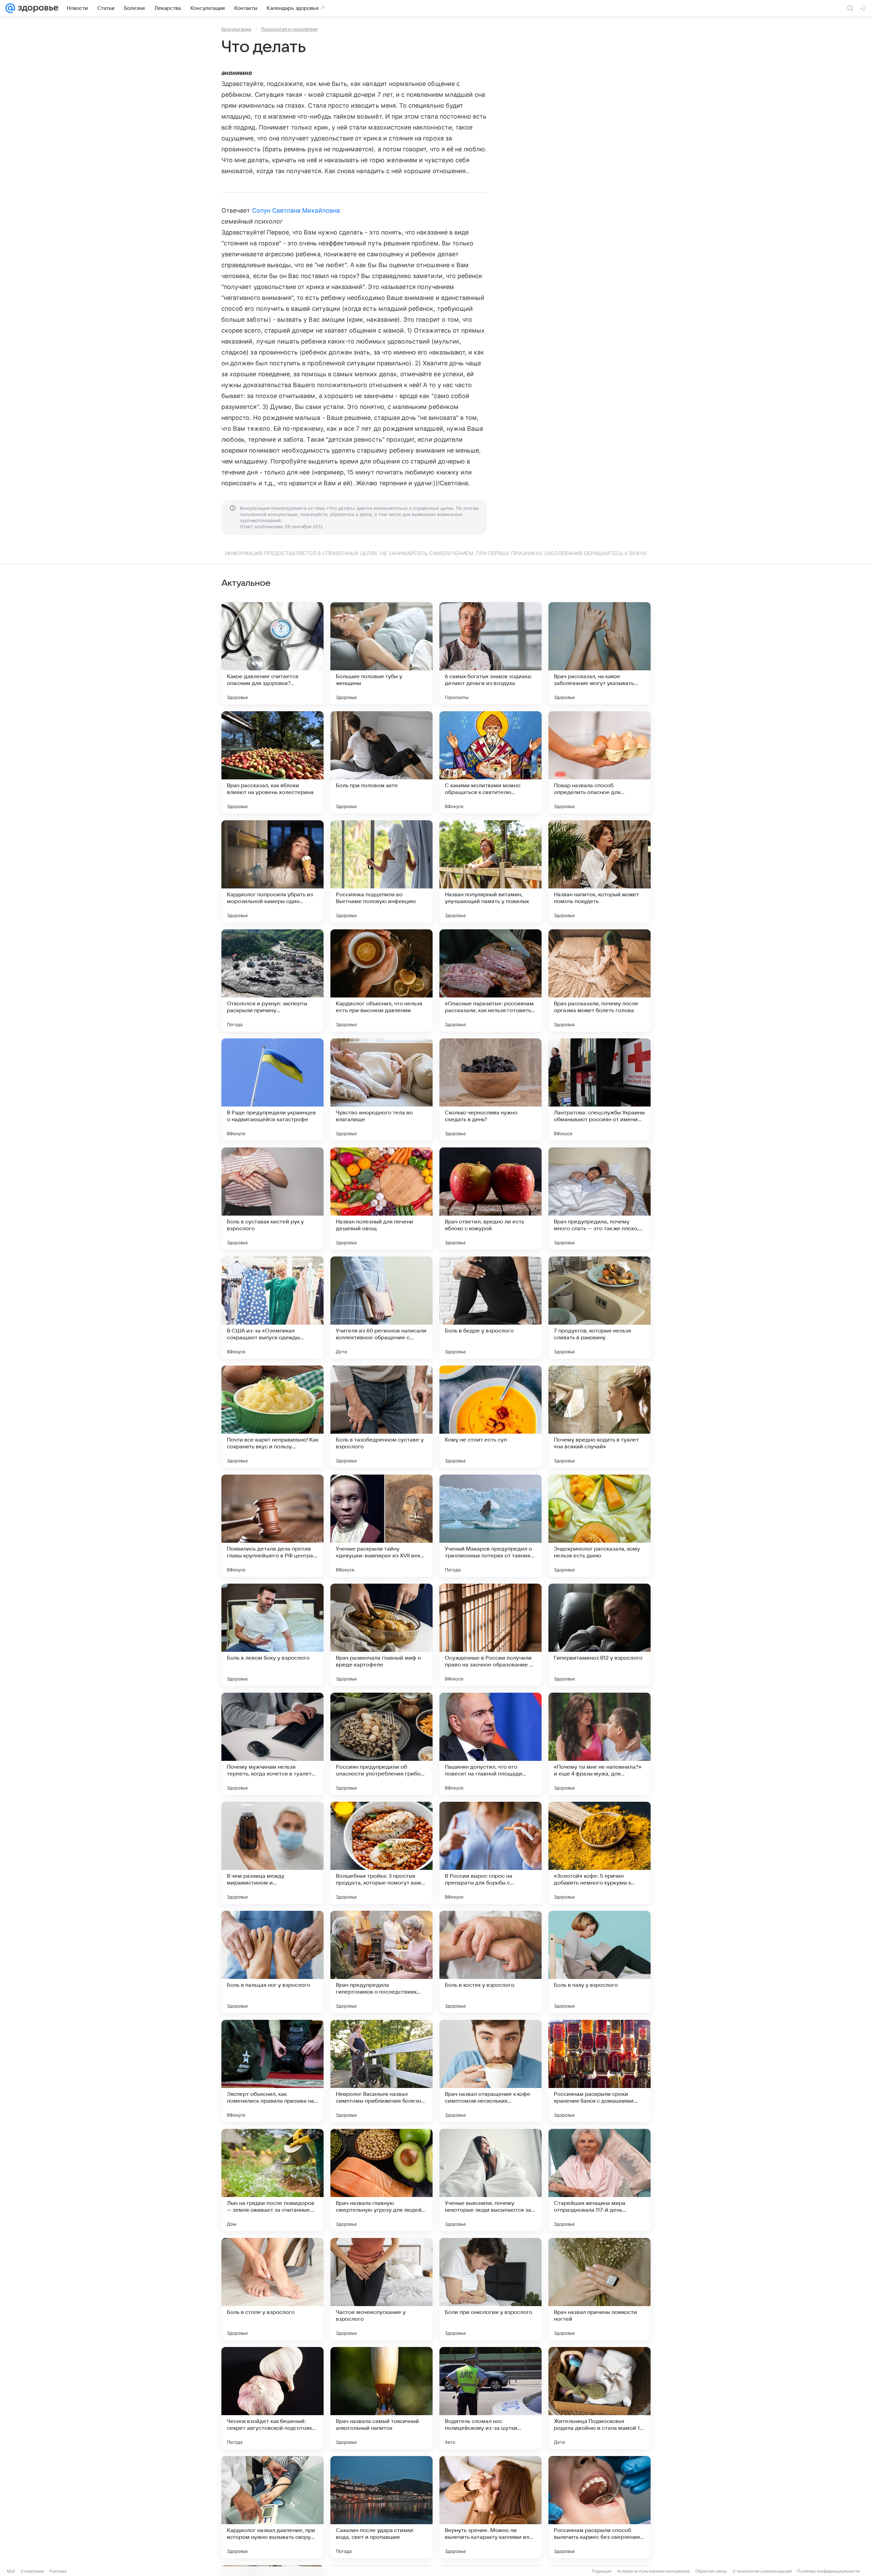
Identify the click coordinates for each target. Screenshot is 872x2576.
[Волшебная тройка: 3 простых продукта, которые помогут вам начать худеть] (381, 1853)
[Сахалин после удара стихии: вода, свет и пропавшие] (381, 2507)
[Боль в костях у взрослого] (490, 1962)
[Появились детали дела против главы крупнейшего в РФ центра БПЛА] (272, 1526)
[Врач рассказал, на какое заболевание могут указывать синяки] (599, 653)
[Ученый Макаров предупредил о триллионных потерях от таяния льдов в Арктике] (490, 1526)
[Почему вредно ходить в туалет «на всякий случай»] (599, 1417)
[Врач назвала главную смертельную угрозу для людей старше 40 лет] (381, 2180)
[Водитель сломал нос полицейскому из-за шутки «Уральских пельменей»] (490, 2398)
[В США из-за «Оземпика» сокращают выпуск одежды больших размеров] (272, 1308)
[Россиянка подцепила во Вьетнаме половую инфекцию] (381, 871)
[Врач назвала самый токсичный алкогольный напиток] (381, 2398)
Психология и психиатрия (289, 29)
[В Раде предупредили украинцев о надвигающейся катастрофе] (272, 1089)
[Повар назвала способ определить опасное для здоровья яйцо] (599, 762)
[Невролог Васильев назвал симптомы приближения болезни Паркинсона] (381, 2071)
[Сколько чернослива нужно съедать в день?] (490, 1089)
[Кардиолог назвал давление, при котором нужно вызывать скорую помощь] (272, 2507)
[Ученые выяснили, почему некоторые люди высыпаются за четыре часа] (490, 2180)
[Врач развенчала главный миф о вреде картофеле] (381, 1635)
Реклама (58, 2571)
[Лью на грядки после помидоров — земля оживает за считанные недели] (272, 2180)
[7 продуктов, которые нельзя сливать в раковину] (599, 1308)
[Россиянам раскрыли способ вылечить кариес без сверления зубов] (599, 2507)
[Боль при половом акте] (381, 762)
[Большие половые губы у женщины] (381, 653)
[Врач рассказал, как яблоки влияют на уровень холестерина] (272, 762)
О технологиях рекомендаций (762, 2571)
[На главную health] (37, 8)
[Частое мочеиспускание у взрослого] (381, 2289)
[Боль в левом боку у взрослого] (272, 1635)
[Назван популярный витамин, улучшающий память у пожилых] (490, 871)
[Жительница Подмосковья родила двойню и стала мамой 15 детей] (599, 2398)
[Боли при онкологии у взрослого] (490, 2289)
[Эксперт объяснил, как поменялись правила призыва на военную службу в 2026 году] (272, 2071)
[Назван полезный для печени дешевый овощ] (381, 1199)
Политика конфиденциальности (828, 2571)
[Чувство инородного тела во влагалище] (381, 1089)
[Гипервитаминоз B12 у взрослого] (599, 1635)
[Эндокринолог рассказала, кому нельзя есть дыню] (599, 1526)
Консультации (236, 29)
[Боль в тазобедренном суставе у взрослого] (381, 1417)
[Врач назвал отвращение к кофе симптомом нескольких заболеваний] (490, 2071)
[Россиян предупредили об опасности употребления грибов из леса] (381, 1744)
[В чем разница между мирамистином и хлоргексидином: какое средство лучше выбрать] (272, 1853)
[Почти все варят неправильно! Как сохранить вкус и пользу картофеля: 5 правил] (272, 1417)
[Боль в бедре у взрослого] (490, 1308)
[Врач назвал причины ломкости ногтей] (599, 2289)
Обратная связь (711, 2571)
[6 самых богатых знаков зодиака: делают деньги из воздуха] (490, 653)
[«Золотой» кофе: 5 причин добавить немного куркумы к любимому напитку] (599, 1853)
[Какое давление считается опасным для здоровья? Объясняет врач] (272, 653)
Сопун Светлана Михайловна (296, 210)
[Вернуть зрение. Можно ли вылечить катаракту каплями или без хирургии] (490, 2507)
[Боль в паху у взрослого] (599, 1962)
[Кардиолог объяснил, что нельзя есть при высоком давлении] (381, 980)
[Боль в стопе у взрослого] (272, 2289)
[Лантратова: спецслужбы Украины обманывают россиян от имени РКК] (599, 1089)
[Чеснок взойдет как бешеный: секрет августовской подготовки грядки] (272, 2398)
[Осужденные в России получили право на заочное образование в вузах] (490, 1635)
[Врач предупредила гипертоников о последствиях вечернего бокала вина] (381, 1962)
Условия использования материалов (653, 2571)
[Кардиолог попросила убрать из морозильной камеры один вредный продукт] (272, 871)
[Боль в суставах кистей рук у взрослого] (272, 1199)
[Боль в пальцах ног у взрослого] (272, 1962)
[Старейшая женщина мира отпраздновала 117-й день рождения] (599, 2180)
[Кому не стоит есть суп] (490, 1417)
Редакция (602, 2571)
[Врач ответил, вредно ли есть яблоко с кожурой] (490, 1199)
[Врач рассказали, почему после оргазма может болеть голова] (599, 980)
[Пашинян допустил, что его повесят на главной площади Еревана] (490, 1744)
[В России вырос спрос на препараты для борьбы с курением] (490, 1853)
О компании (32, 2571)
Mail (11, 2571)
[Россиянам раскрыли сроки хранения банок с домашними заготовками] (599, 2071)
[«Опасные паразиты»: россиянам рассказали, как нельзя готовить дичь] (490, 980)
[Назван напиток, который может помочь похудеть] (599, 871)
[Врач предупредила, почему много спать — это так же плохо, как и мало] (599, 1199)
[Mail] (10, 8)
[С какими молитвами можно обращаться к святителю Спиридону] (490, 762)
